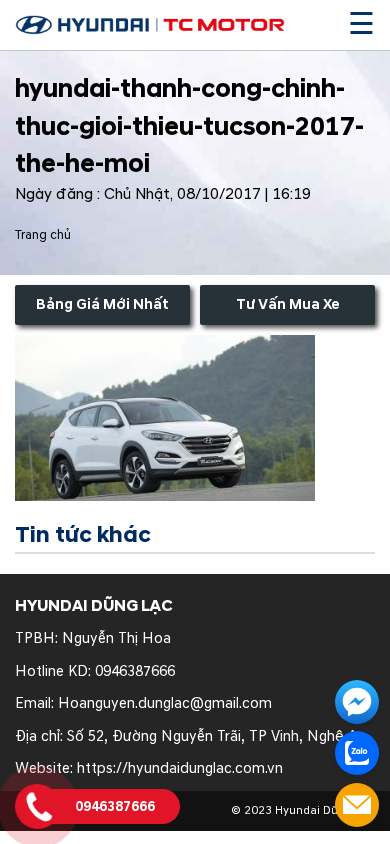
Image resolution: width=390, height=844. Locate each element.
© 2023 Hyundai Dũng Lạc (303, 810)
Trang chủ (43, 235)
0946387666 (135, 671)
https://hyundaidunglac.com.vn (180, 768)
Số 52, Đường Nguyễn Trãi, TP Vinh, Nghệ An (216, 736)
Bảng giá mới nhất (102, 304)
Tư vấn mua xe (288, 304)
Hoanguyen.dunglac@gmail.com (165, 703)
